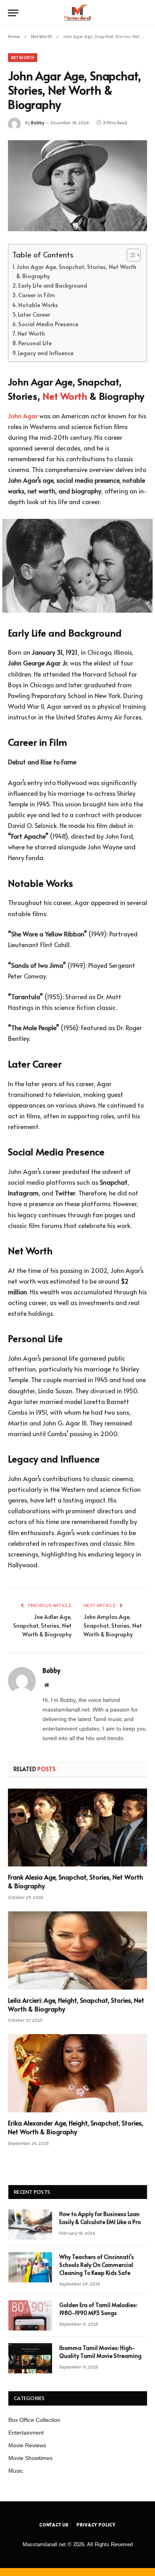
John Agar (23, 416)
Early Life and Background (53, 285)
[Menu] (13, 13)
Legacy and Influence (46, 353)
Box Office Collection (34, 2420)
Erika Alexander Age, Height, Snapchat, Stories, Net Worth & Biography (76, 2127)
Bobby (38, 123)
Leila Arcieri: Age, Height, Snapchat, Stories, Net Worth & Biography (76, 2004)
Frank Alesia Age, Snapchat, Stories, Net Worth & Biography (76, 1881)
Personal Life (35, 343)
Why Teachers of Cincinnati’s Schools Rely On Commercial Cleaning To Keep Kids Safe (97, 2265)
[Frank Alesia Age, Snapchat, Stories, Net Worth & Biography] (77, 1828)
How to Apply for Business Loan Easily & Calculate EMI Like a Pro (100, 2218)
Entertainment (26, 2433)
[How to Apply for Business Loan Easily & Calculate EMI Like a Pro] (30, 2224)
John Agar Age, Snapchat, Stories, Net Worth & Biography (76, 271)
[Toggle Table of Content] (130, 255)
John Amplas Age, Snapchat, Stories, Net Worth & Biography (113, 1625)
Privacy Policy (96, 2525)
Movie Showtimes (30, 2458)
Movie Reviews (27, 2445)
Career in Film (37, 295)
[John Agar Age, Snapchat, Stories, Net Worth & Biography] (77, 186)
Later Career (34, 314)
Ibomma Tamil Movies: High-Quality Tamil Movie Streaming (100, 2352)
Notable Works (38, 305)
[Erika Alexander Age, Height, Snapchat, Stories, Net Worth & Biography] (77, 2073)
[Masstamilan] (77, 13)
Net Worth (23, 58)
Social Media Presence (48, 324)
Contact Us (54, 2525)
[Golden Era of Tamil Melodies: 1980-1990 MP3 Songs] (30, 2315)
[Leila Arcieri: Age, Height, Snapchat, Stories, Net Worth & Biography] (77, 1950)
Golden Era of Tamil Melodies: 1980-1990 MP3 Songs (98, 2309)
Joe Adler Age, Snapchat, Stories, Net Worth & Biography (42, 1625)
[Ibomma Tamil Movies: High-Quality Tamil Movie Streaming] (30, 2358)
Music (16, 2471)
